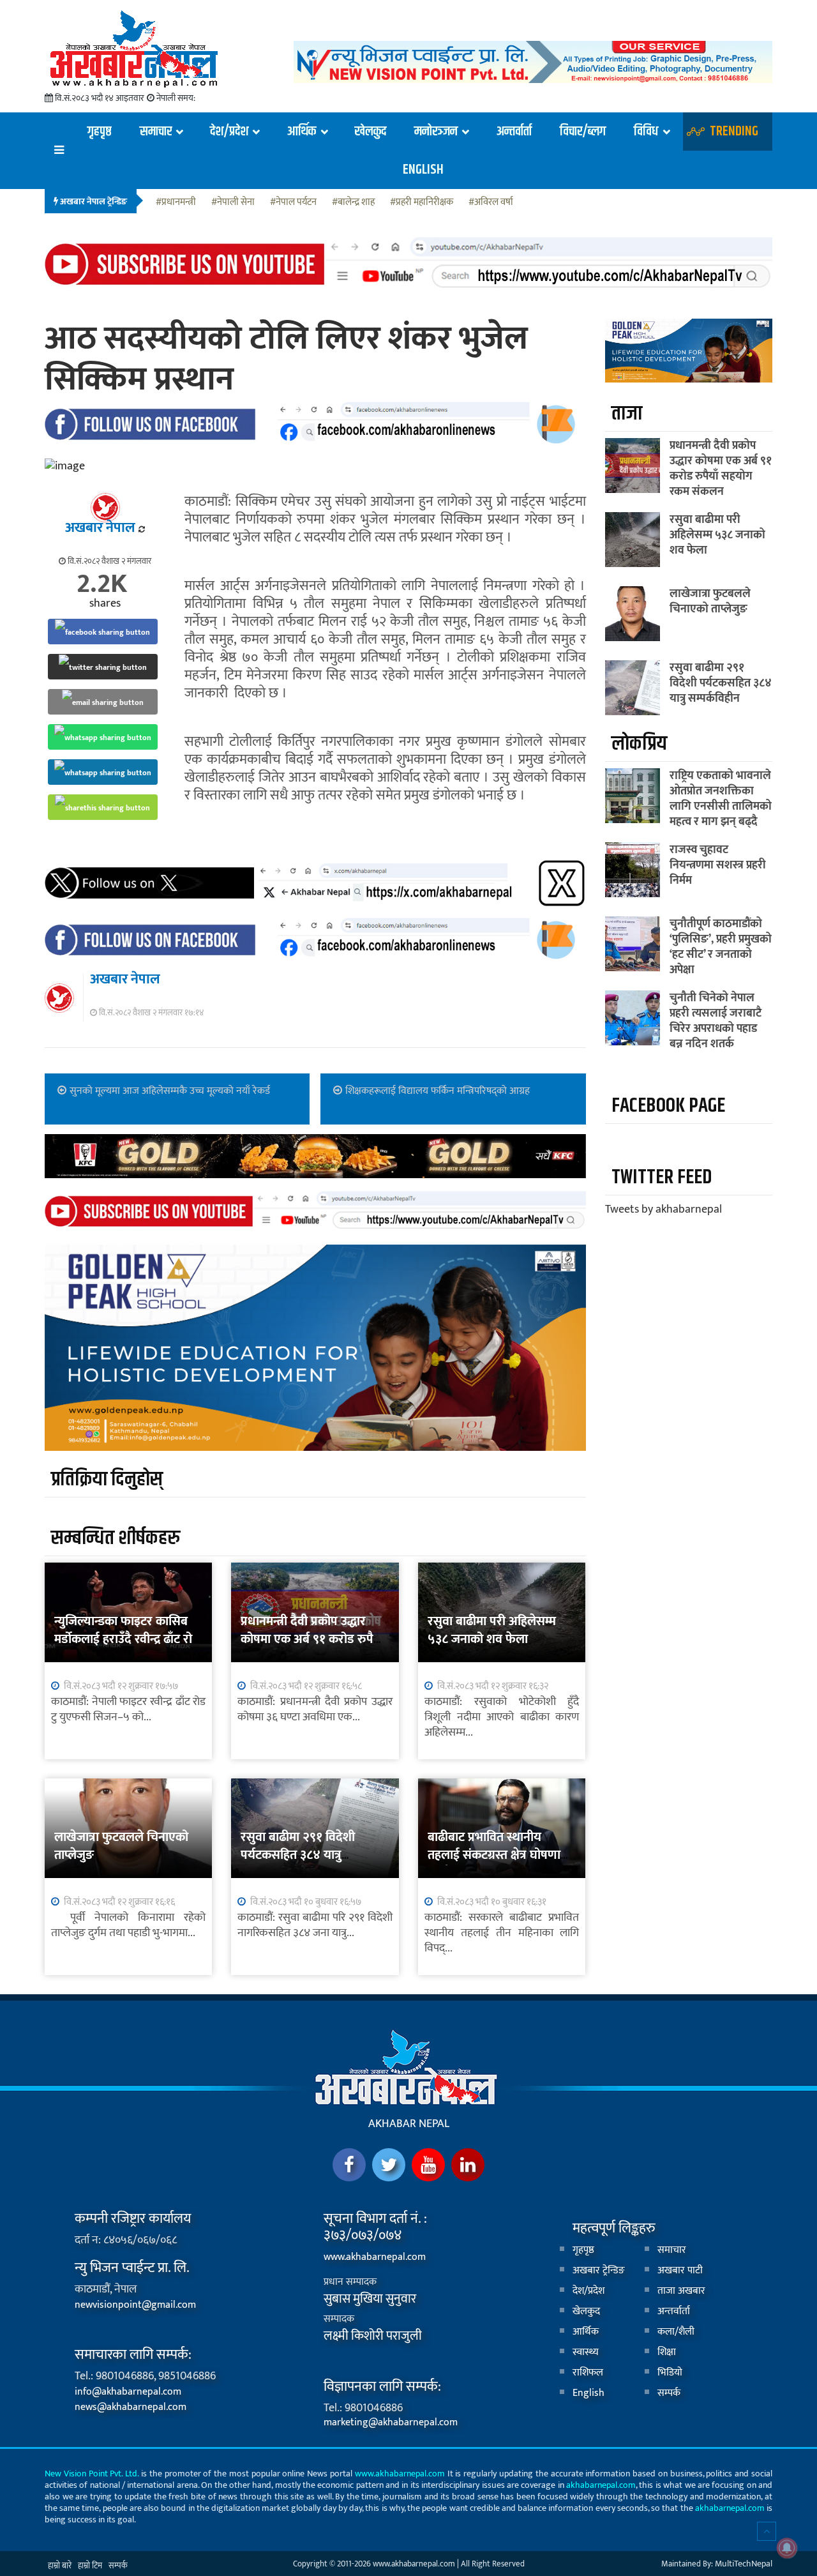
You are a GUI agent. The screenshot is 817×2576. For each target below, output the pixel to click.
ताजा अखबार (681, 2291)
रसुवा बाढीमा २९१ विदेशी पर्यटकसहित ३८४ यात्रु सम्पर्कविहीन (298, 1855)
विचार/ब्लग (583, 132)
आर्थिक (301, 132)
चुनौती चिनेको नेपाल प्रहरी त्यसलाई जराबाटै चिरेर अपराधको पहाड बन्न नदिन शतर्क (716, 1021)
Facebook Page (668, 1106)
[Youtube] (428, 2165)
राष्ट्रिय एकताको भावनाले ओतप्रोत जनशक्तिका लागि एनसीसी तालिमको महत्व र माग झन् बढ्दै (721, 799)
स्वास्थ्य (586, 2352)
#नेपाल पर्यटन (293, 203)
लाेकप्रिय (639, 744)
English (423, 170)
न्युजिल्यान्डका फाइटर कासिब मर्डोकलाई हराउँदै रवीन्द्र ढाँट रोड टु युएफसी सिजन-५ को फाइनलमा (127, 1648)
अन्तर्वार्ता (514, 132)
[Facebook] (349, 2165)
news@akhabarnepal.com (131, 2407)
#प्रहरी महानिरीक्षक (422, 203)
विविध (646, 132)
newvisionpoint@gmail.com (135, 2305)
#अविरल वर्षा (491, 203)
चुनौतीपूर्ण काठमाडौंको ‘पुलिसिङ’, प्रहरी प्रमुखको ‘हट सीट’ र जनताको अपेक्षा (721, 947)
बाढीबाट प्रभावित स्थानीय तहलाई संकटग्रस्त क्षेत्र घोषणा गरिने (494, 1855)
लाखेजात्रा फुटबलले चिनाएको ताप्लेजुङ (121, 1846)
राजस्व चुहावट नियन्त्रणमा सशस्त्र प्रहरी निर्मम (718, 865)
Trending (734, 132)
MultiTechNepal (744, 2564)
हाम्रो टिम (90, 2566)
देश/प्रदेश (229, 132)
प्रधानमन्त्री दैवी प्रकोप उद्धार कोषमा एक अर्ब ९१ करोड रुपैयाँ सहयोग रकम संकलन (312, 1639)
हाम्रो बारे (60, 2566)
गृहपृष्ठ (99, 132)
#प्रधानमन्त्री (176, 203)
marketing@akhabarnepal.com (391, 2422)
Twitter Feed (662, 1177)
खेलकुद (371, 132)
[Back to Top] (767, 2531)
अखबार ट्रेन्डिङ (599, 2270)
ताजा (627, 413)
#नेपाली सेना (233, 203)
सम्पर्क (669, 2393)
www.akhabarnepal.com (375, 2257)
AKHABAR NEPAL (409, 2124)
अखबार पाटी (680, 2270)
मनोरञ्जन (436, 132)
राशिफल (588, 2373)
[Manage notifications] (787, 2548)
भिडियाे (670, 2373)
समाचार (156, 132)
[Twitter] (389, 2165)
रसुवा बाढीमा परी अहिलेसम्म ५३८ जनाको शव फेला (492, 1630)
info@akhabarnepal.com (128, 2392)
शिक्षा (667, 2352)
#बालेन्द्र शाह (353, 203)
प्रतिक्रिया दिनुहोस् (107, 1479)
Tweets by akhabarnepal (663, 1209)
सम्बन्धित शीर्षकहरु (116, 1538)
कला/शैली (676, 2332)
